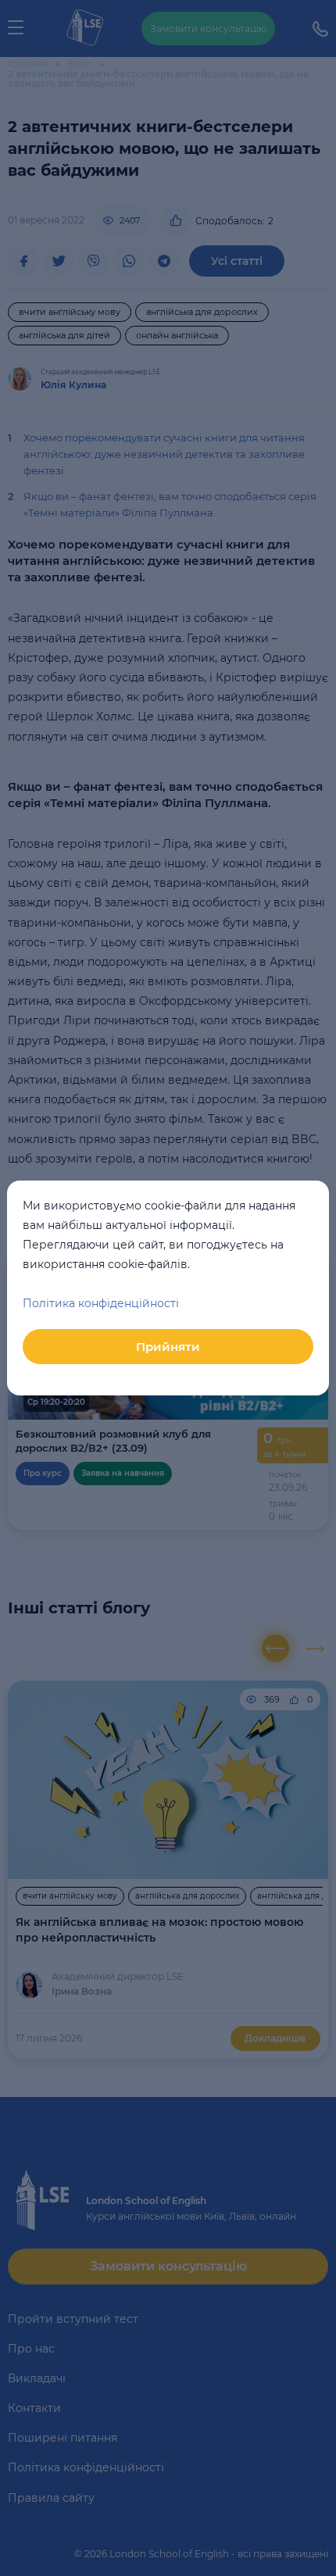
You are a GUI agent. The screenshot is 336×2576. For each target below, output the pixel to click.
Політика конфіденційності (101, 1303)
